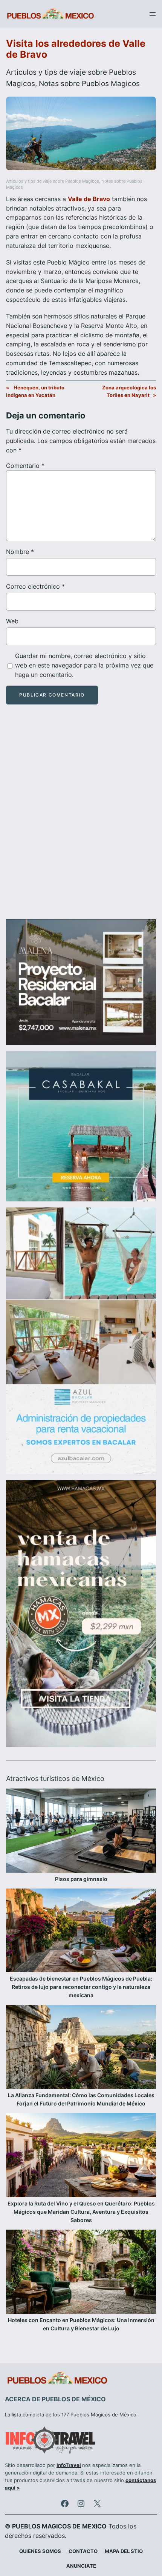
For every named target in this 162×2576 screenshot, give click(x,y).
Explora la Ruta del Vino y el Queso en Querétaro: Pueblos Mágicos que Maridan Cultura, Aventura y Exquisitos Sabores (81, 2212)
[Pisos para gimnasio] (81, 1832)
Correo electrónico (35, 586)
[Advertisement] (81, 818)
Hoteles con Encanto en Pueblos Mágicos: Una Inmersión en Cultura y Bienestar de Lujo (81, 2324)
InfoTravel (69, 2465)
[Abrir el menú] (153, 14)
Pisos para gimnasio (81, 1879)
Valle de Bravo (89, 199)
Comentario (25, 466)
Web (12, 621)
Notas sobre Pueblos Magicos (89, 83)
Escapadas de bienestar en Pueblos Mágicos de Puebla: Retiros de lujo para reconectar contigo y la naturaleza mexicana (81, 1987)
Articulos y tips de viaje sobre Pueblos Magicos (53, 181)
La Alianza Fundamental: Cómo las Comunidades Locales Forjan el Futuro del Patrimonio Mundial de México (81, 2099)
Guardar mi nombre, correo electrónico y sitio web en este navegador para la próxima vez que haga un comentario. (84, 665)
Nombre (20, 552)
